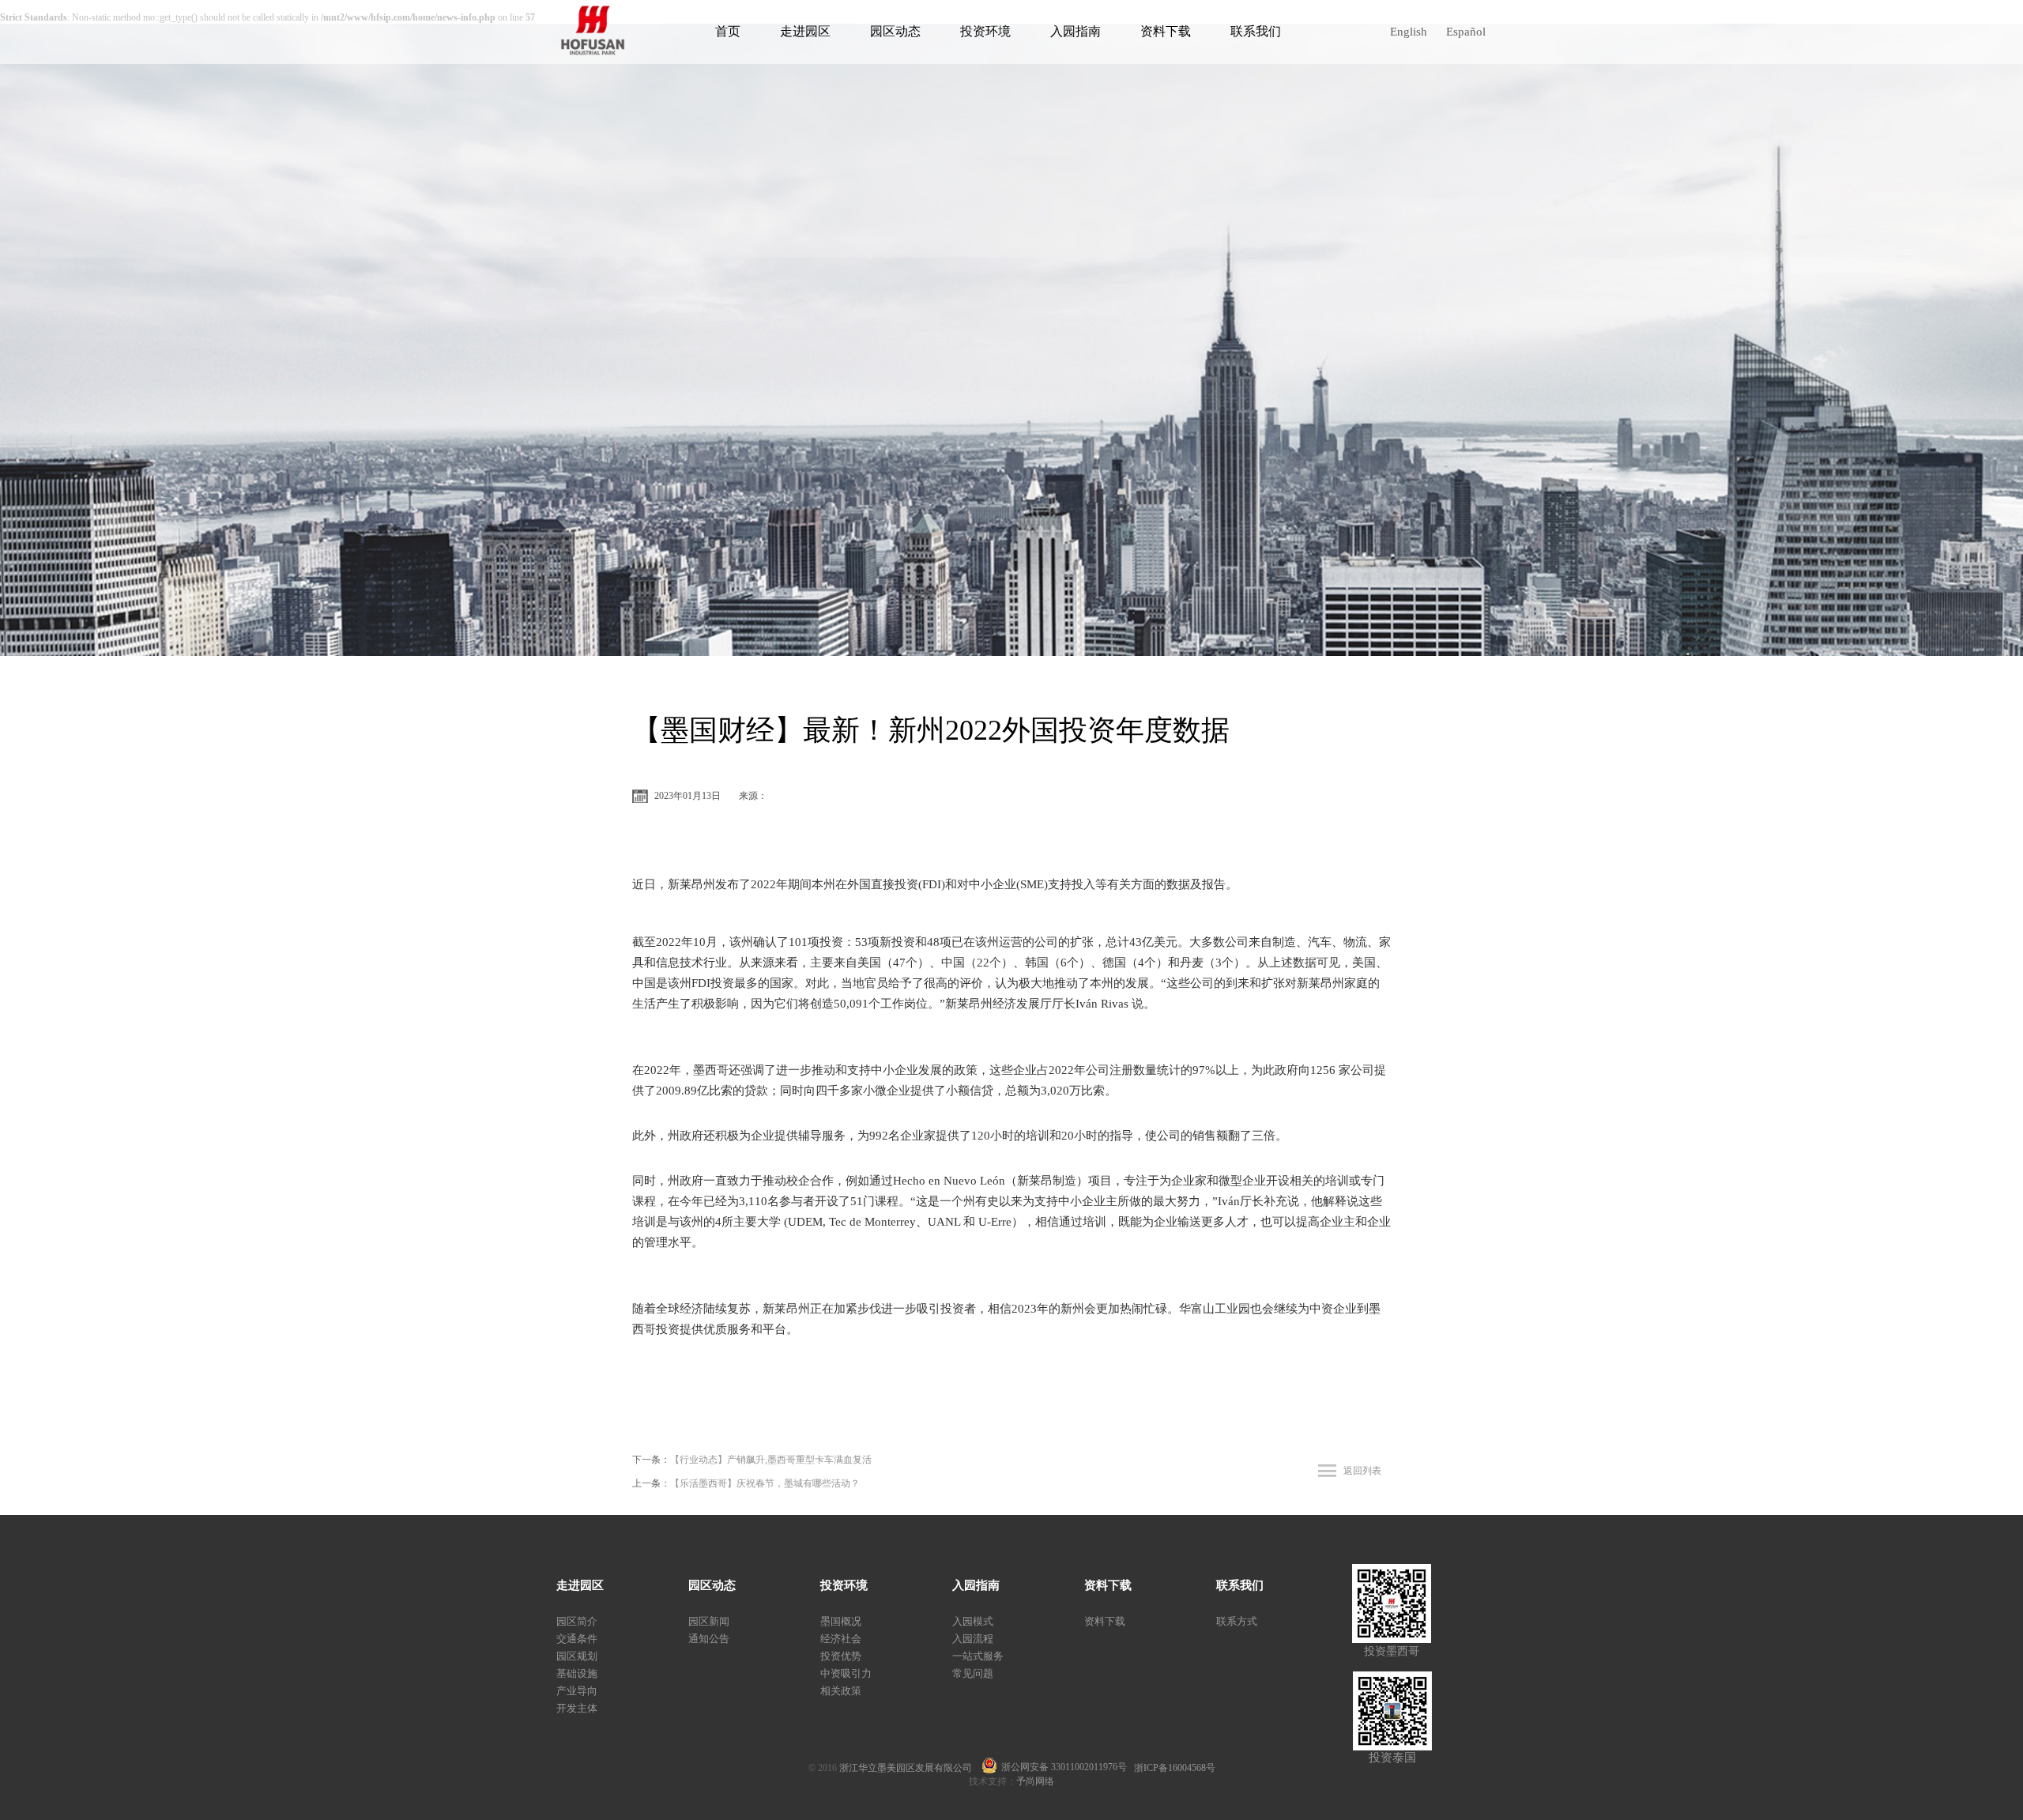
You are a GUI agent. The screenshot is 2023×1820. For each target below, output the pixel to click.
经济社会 (841, 1639)
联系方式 (1237, 1621)
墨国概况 (841, 1621)
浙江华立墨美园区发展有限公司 (910, 1768)
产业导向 (577, 1691)
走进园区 (805, 31)
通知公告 (709, 1639)
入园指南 (1076, 31)
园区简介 (577, 1621)
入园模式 (973, 1621)
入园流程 (973, 1639)
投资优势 (841, 1656)
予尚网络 (1035, 1781)
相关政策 (841, 1691)
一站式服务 (978, 1656)
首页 (728, 31)
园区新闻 (709, 1621)
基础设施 (577, 1673)
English (1409, 32)
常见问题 (973, 1673)
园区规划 (577, 1656)
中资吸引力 (846, 1673)
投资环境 (985, 31)
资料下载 (1166, 31)
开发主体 (577, 1708)
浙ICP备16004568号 (1175, 1768)
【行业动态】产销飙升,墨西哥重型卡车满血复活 (771, 1460)
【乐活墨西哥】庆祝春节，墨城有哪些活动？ (765, 1483)
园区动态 (895, 31)
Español (1466, 32)
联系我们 (1256, 31)
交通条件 (577, 1639)
